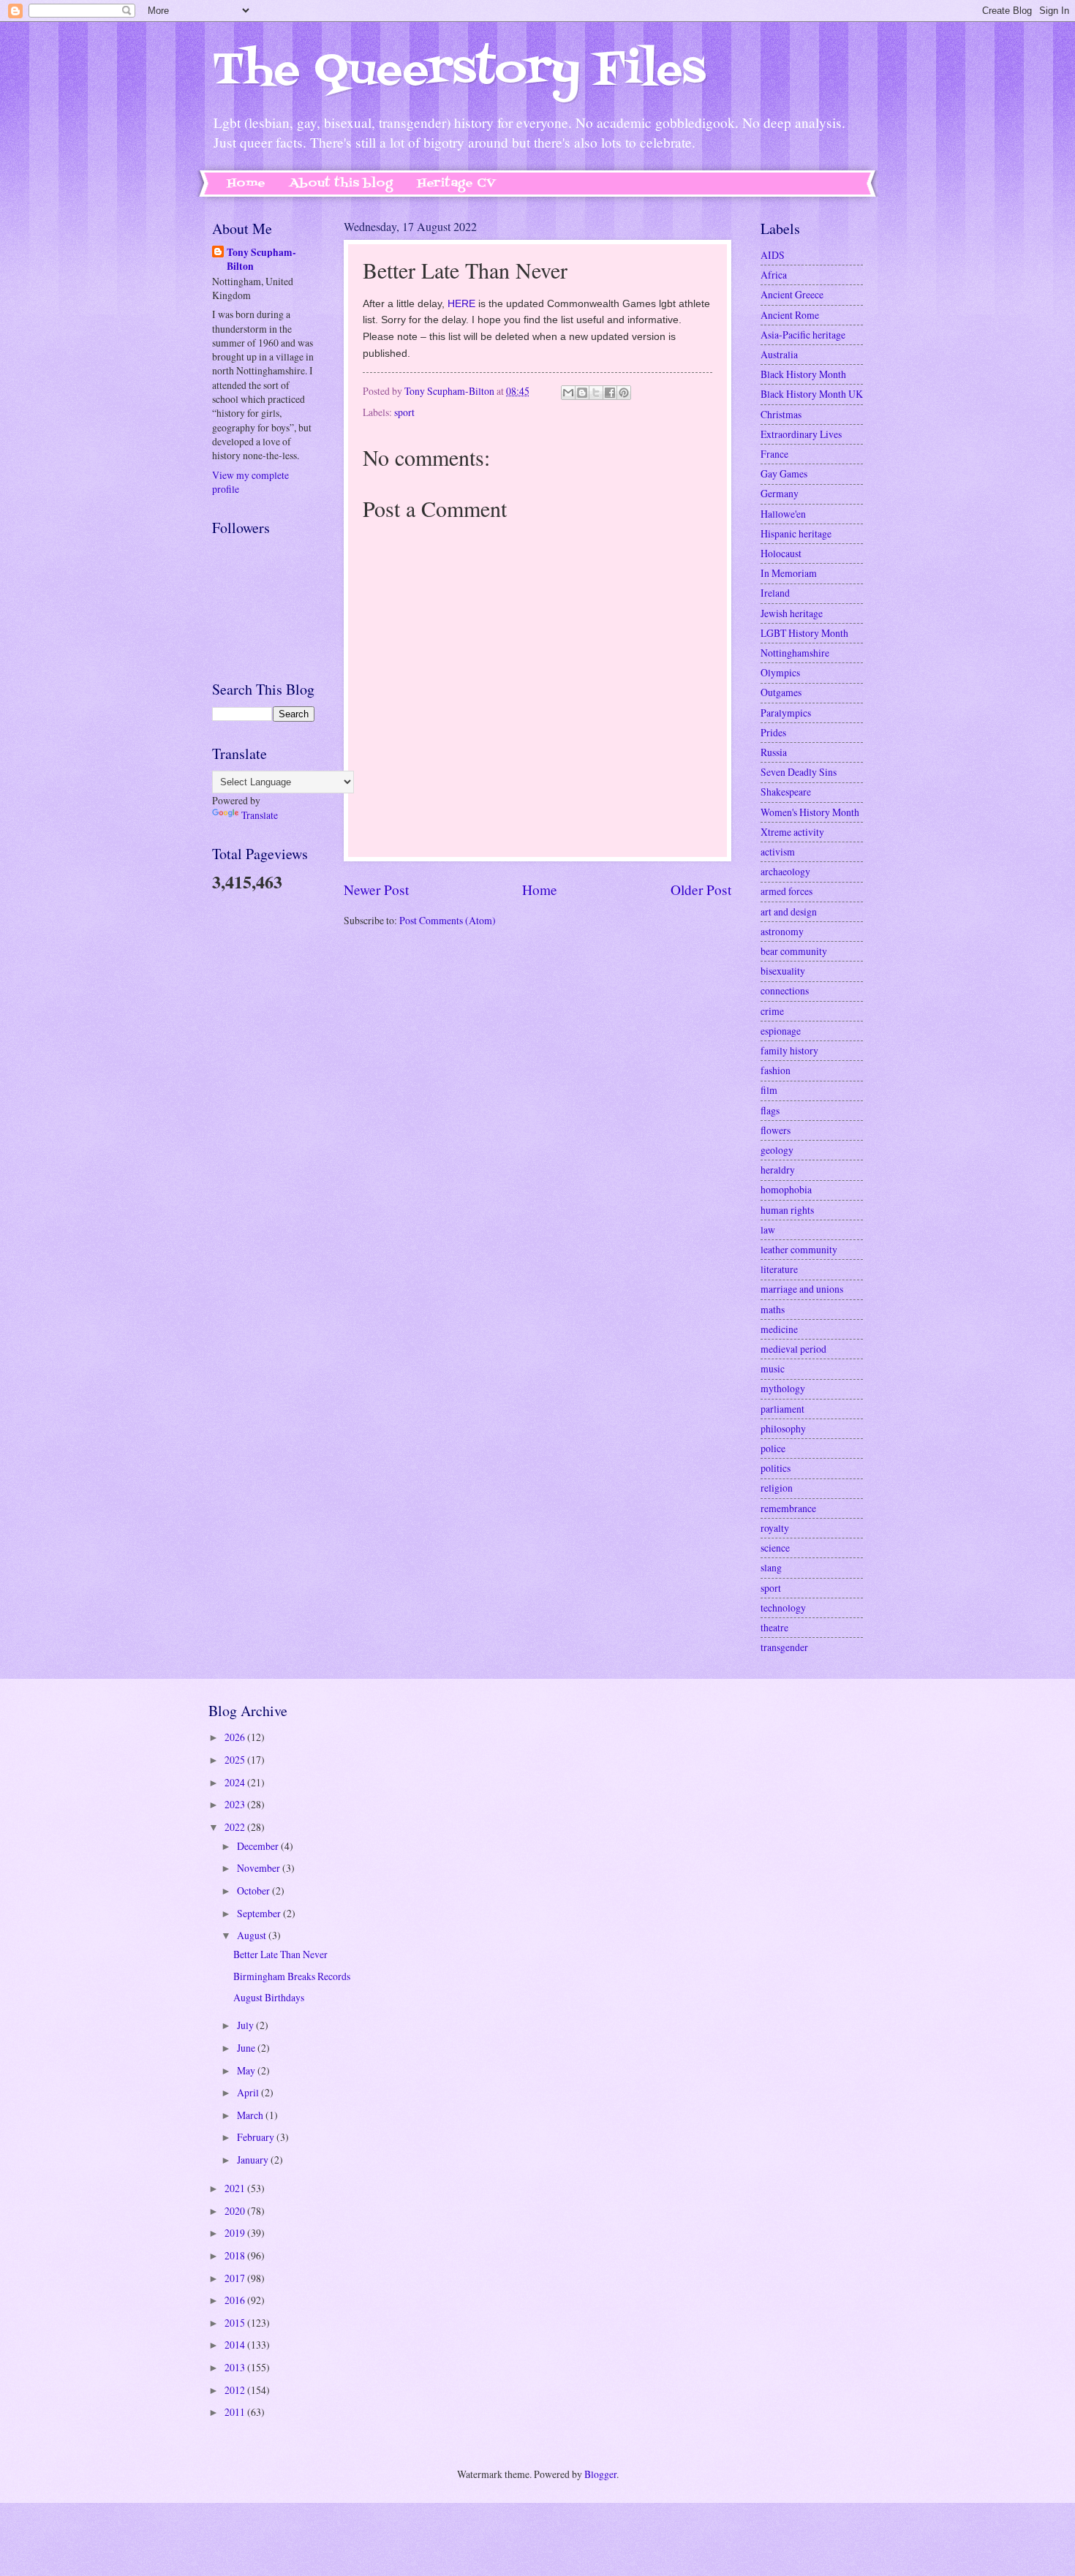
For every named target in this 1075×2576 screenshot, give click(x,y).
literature (779, 1269)
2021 (236, 2188)
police (773, 1448)
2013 (236, 2367)
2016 (236, 2300)
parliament (782, 1409)
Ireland (775, 593)
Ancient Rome (790, 315)
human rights (787, 1210)
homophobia (786, 1189)
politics (776, 1468)
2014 (236, 2345)
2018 (236, 2255)
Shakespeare (786, 792)
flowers (776, 1130)
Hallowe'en (783, 514)
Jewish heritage (792, 613)
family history (789, 1050)
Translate (260, 815)
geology (777, 1150)
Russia (774, 752)
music (773, 1368)
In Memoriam (789, 573)
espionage (781, 1031)
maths (773, 1309)
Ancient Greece (792, 294)
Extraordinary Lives (801, 434)
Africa (774, 275)
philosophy (783, 1428)
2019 (236, 2233)
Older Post (701, 889)
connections (785, 990)
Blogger (600, 2474)
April (249, 2092)
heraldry (778, 1170)
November (260, 1868)
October (254, 1891)
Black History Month (803, 374)
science (775, 1548)
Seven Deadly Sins (799, 772)
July (246, 2025)
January (254, 2160)
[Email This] (568, 393)
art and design (789, 911)
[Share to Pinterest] (624, 393)
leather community (799, 1249)
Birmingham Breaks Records (292, 1976)
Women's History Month (810, 812)
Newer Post (376, 889)
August (253, 1935)
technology (783, 1608)
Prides (773, 732)
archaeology (785, 871)
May (247, 2070)
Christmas (781, 414)
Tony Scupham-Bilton (261, 260)
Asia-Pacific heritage (803, 335)
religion (777, 1488)
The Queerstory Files (459, 71)
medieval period (793, 1349)
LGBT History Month (804, 633)
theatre (774, 1627)
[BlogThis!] (582, 393)
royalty (775, 1528)
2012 (236, 2390)
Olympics (780, 672)
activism (778, 851)
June (247, 2048)
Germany (780, 493)
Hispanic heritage (796, 533)
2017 (236, 2278)
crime (772, 1011)
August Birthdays (269, 1997)
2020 (236, 2211)
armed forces (787, 891)
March (251, 2115)
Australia (779, 354)
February (257, 2137)
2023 (236, 1804)
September (260, 1913)
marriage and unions (802, 1289)
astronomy (782, 931)
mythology (783, 1388)
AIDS (773, 255)
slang (771, 1567)
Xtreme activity (792, 832)
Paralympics (786, 713)
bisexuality (783, 971)
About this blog (341, 184)
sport (404, 412)
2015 (236, 2323)
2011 (236, 2412)
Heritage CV (456, 184)
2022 (236, 1827)
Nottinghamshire (795, 653)
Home (246, 184)
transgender (784, 1647)
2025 (236, 1760)
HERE (461, 303)
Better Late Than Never (280, 1954)
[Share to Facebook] (610, 393)
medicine (779, 1329)
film (769, 1090)
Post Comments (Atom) (448, 920)
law (768, 1230)
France (774, 454)
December (259, 1846)
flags (770, 1110)
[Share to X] (596, 393)
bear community (794, 951)
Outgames (781, 692)
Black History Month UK (812, 394)
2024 (236, 1782)
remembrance (788, 1508)
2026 (236, 1737)
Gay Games (784, 473)
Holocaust (781, 553)
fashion (776, 1070)
